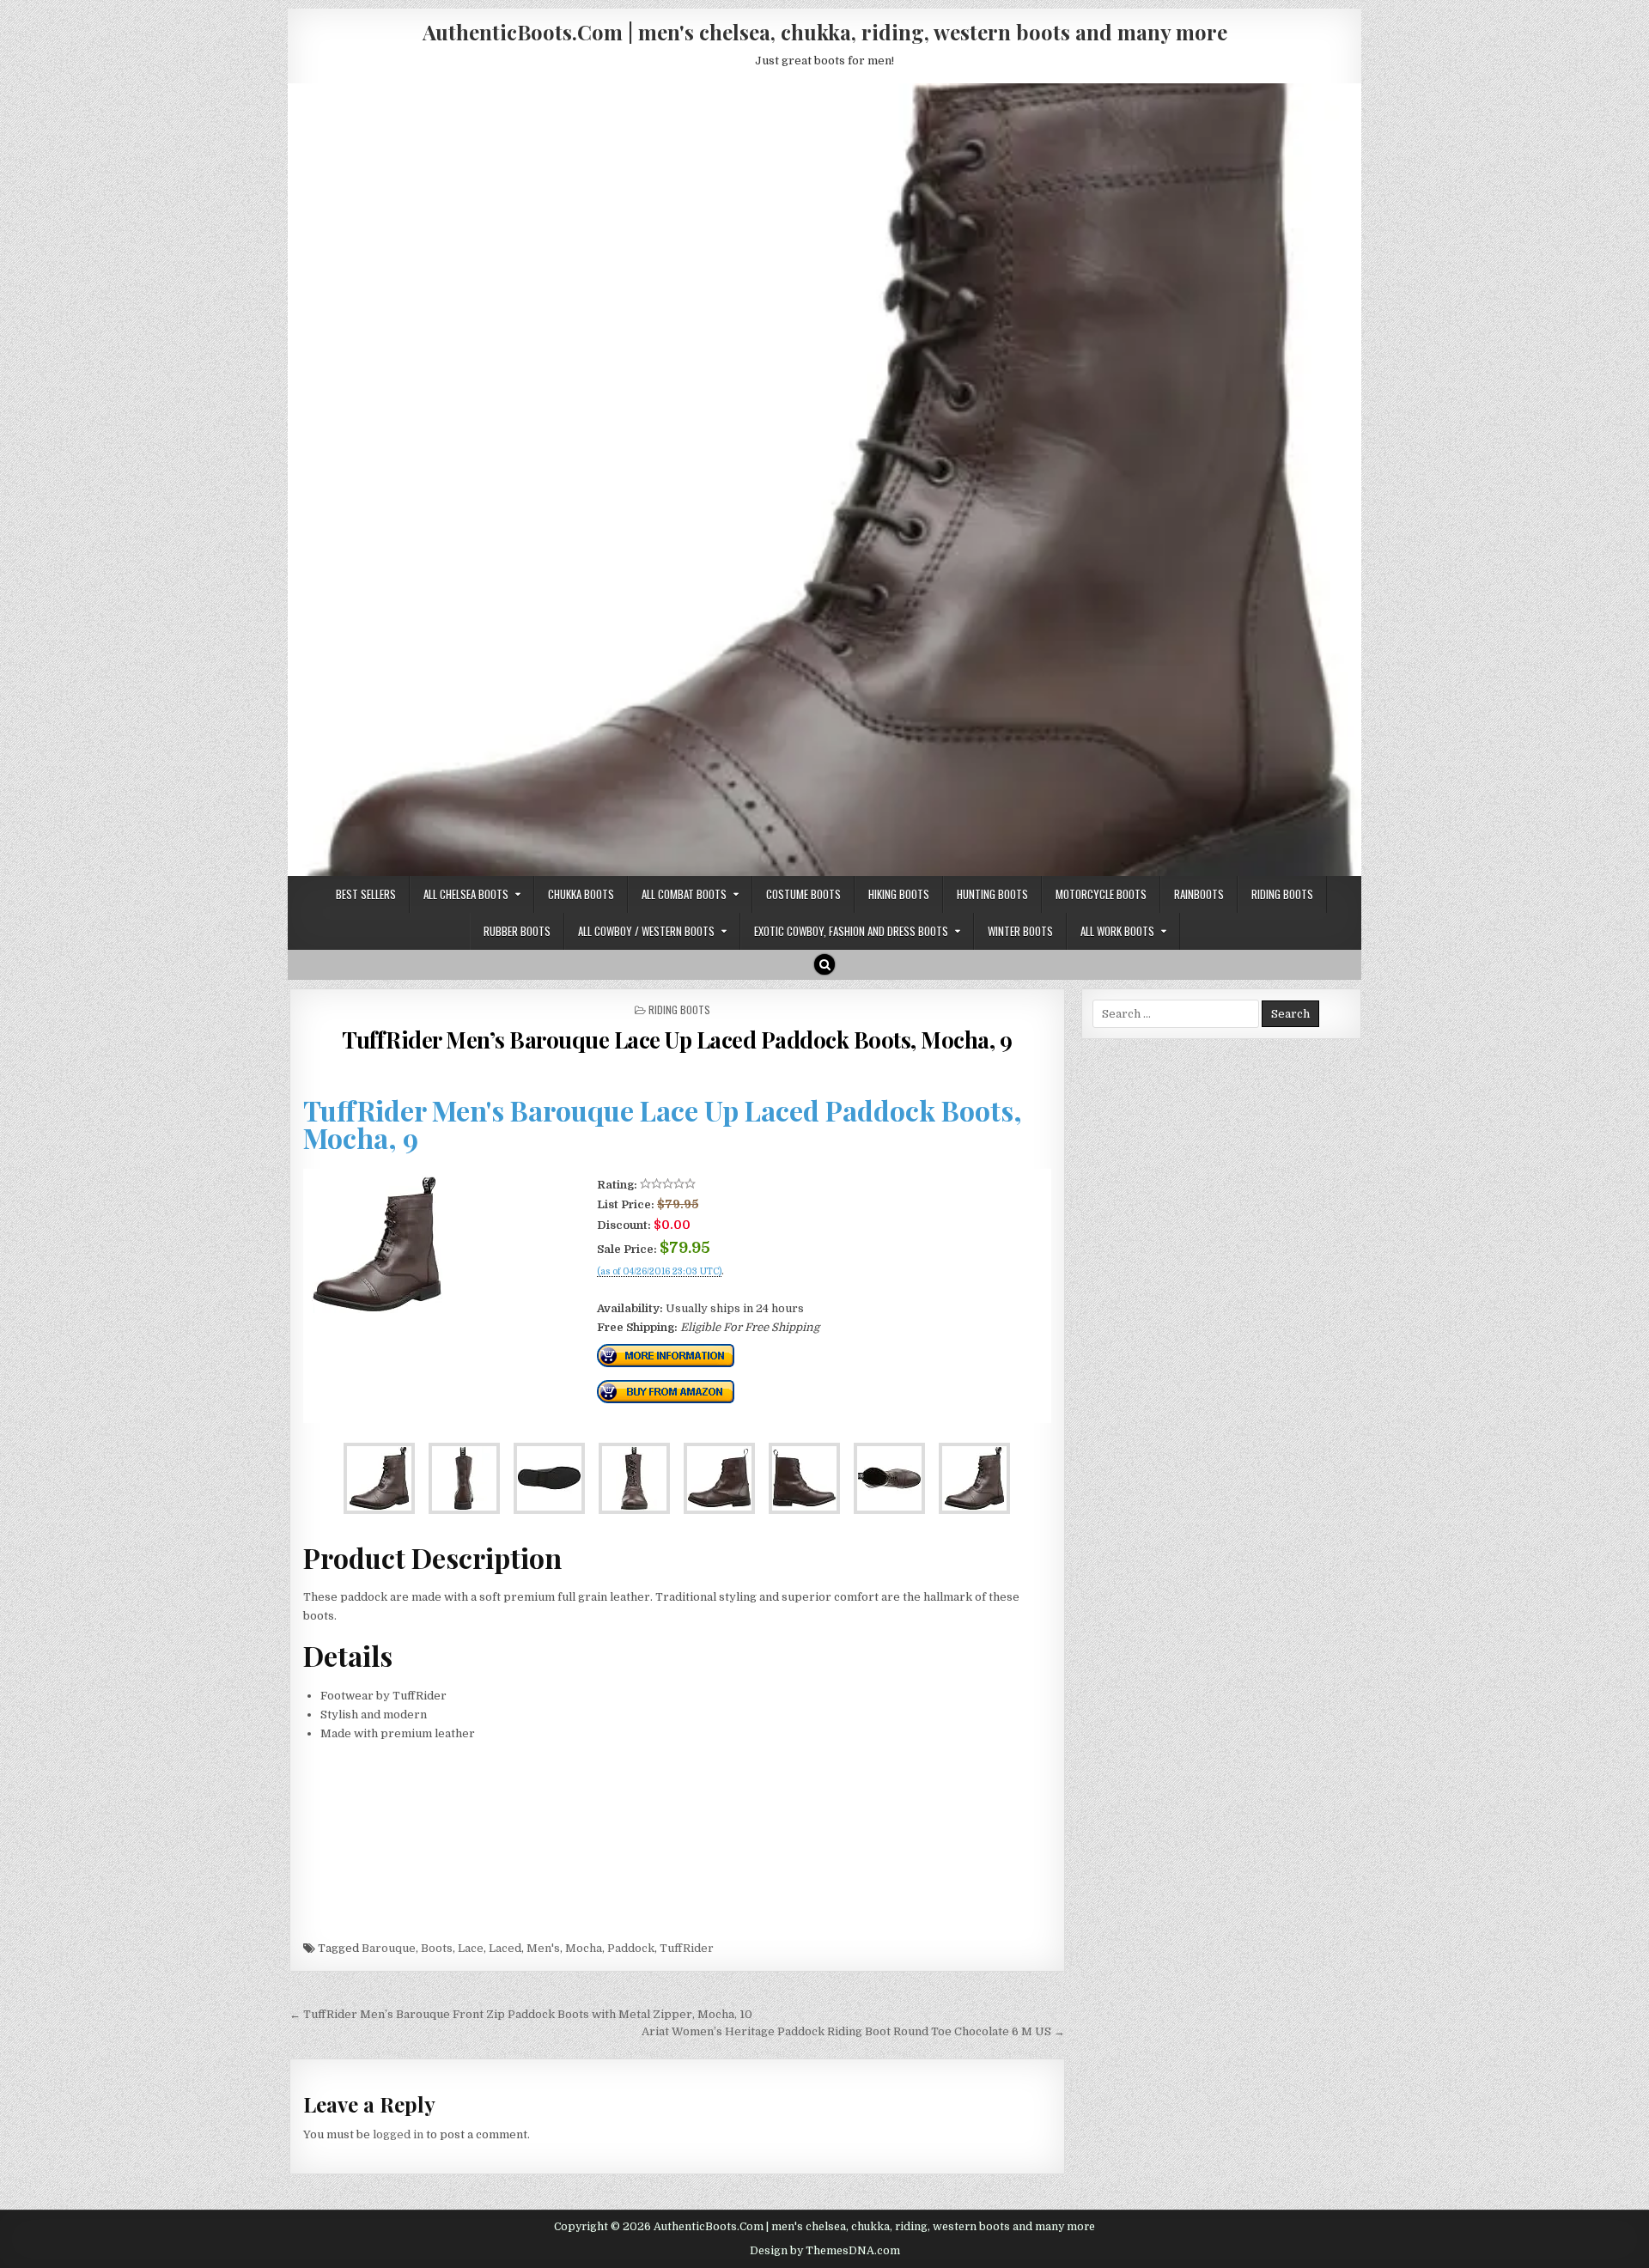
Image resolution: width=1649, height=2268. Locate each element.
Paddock (631, 1948)
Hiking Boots (899, 894)
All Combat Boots (684, 894)
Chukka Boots (581, 894)
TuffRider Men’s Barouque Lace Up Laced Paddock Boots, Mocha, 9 (677, 1040)
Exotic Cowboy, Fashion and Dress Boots (851, 931)
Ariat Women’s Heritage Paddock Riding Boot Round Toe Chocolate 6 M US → (853, 2031)
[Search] (824, 964)
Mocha (584, 1948)
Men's (543, 1948)
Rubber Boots (517, 931)
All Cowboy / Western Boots (646, 931)
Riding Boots (1282, 894)
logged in (398, 2134)
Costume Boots (803, 894)
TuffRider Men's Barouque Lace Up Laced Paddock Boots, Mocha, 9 (663, 1124)
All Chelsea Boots (466, 894)
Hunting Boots (992, 894)
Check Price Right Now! (655, 1290)
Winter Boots (1020, 931)
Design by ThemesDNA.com (825, 2251)
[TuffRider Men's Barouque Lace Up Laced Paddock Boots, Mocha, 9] (377, 1309)
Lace (471, 1948)
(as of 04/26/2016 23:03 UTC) (659, 1272)
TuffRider (687, 1948)
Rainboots (1199, 894)
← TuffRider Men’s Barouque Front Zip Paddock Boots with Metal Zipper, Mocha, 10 (521, 2014)
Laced (505, 1948)
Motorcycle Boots (1101, 894)
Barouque (389, 1948)
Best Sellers (366, 894)
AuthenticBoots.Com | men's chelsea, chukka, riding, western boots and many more (825, 32)
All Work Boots (1117, 931)
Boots (437, 1948)
